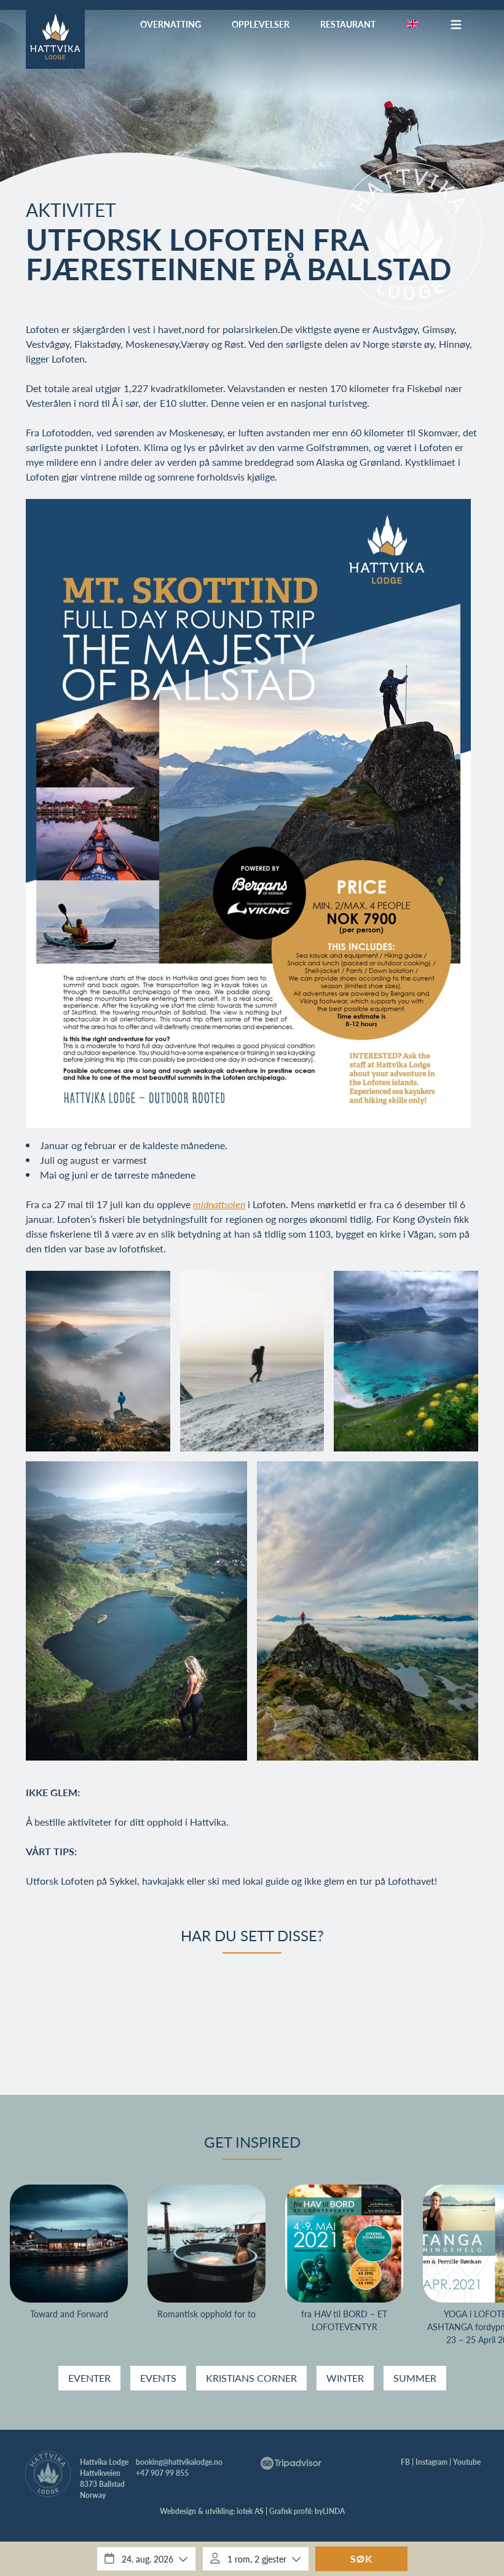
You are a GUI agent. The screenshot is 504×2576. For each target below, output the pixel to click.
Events (158, 2378)
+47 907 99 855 (162, 2473)
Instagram (431, 2462)
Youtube (467, 2462)
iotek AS (250, 2511)
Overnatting (171, 24)
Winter (345, 2378)
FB (405, 2462)
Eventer (89, 2378)
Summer (415, 2378)
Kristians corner (251, 2378)
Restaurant (348, 24)
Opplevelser (261, 24)
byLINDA (330, 2511)
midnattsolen (219, 1204)
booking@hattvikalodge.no (179, 2462)
